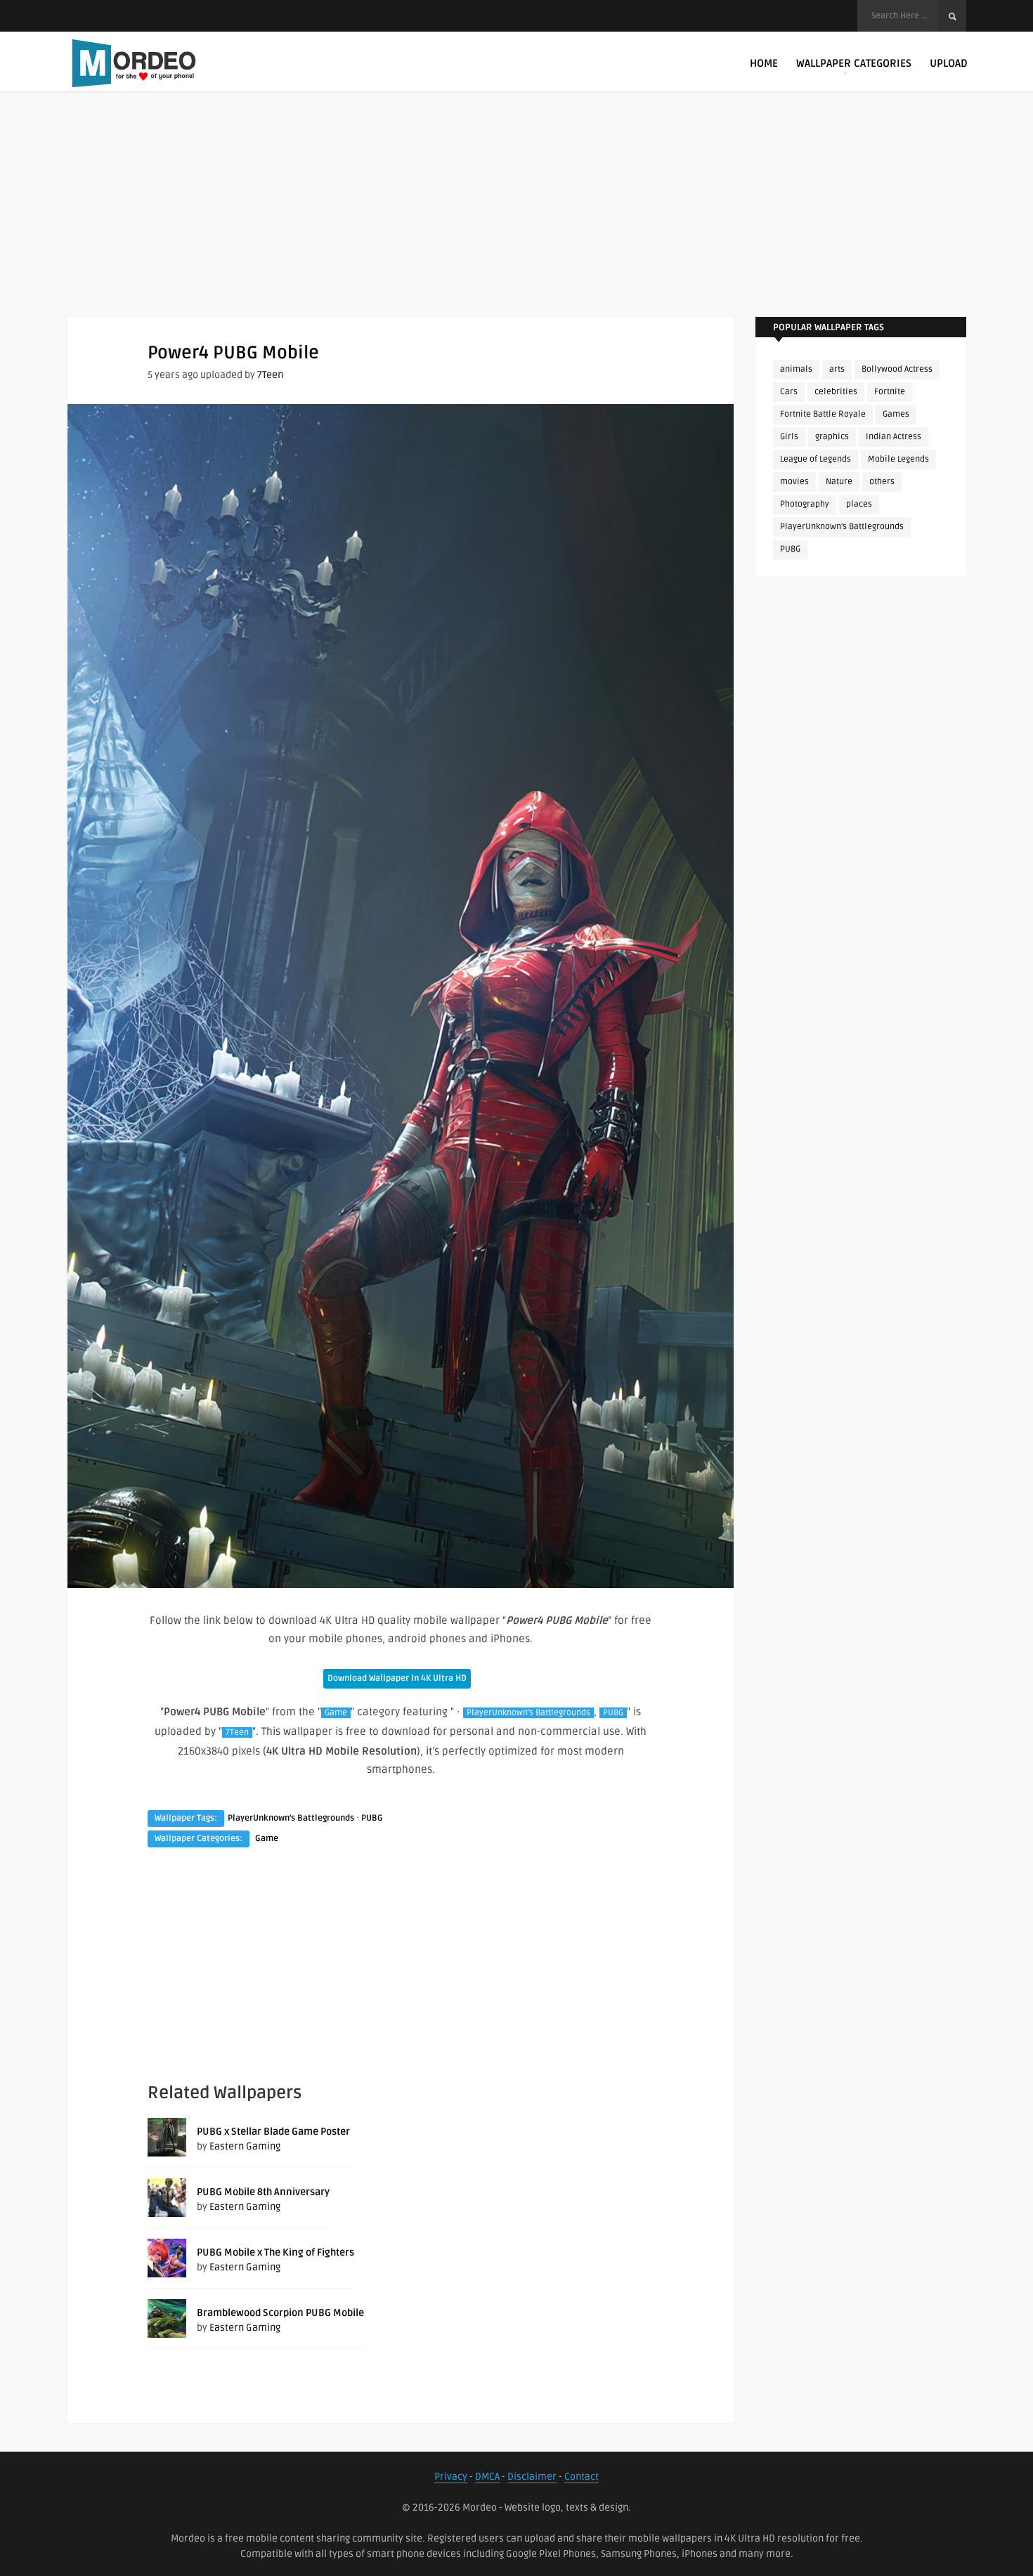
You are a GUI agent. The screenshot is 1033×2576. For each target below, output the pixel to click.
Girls (789, 437)
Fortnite (890, 392)
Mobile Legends (898, 459)
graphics (832, 437)
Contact (582, 2477)
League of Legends (816, 459)
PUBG (613, 1713)
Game (336, 1713)
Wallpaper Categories (854, 63)
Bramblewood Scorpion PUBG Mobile (280, 2313)
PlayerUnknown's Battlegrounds (528, 1713)
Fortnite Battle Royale (823, 414)
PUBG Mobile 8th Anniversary (263, 2192)
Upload (949, 63)
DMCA (487, 2477)
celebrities (836, 392)
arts (837, 369)
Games (896, 414)
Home (764, 63)
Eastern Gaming (245, 2146)
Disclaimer (532, 2477)
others (882, 482)
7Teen (270, 375)
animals (796, 369)
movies (794, 482)
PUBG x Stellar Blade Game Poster (273, 2132)
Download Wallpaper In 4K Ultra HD (397, 1678)
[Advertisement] (516, 218)
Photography (805, 504)
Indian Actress (894, 437)
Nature (839, 482)
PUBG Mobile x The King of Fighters (275, 2252)
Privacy (451, 2477)
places (859, 504)
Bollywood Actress (897, 369)
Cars (789, 392)
